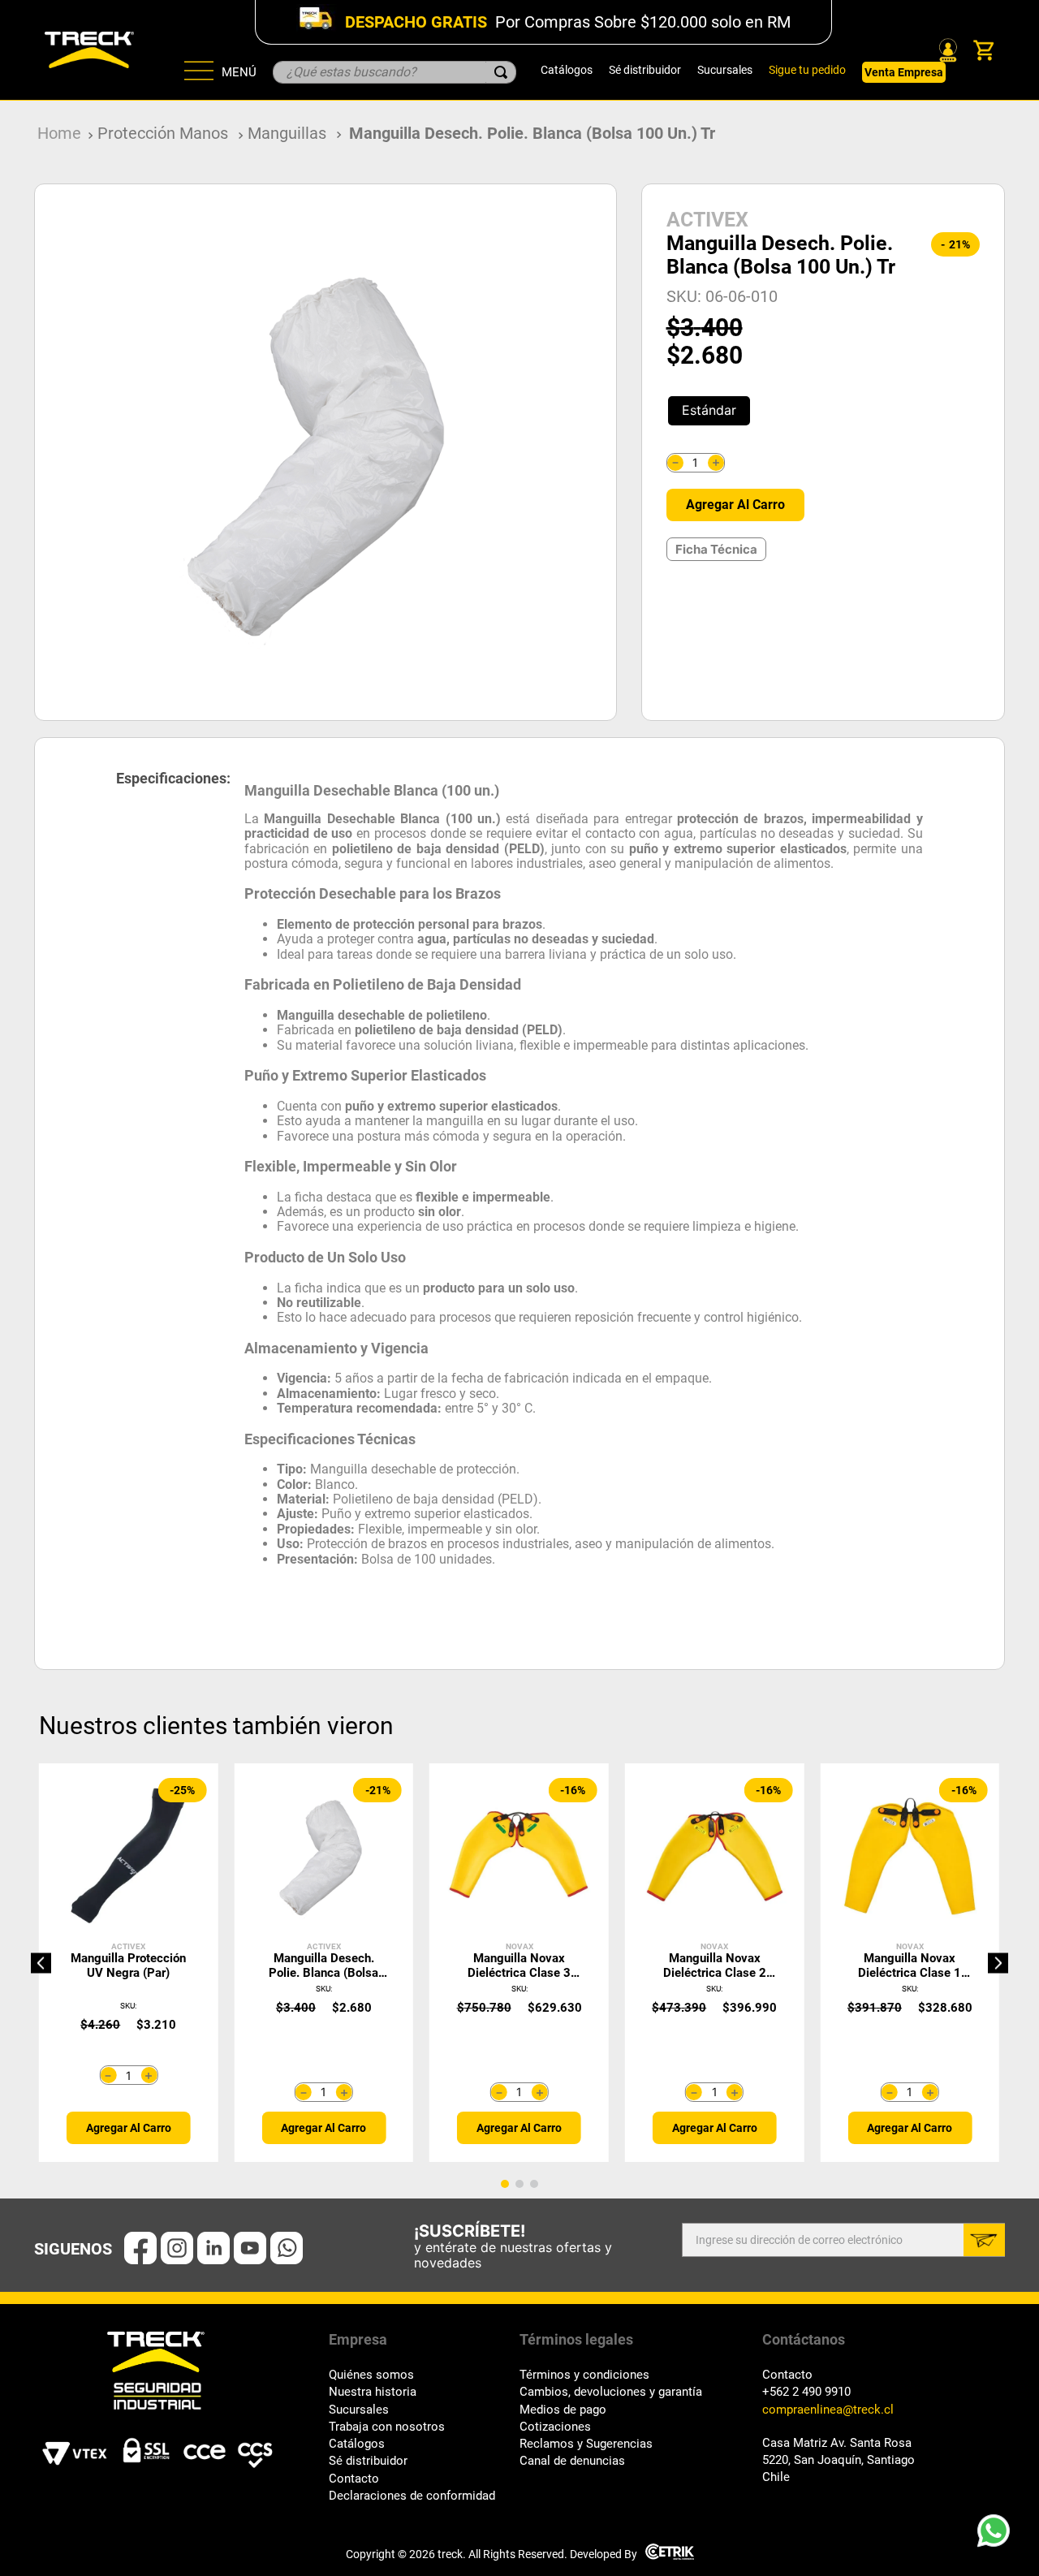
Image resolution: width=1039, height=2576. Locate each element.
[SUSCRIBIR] (984, 2240)
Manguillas (287, 133)
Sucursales (725, 70)
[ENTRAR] (946, 50)
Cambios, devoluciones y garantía (611, 2392)
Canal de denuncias (572, 2461)
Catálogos (567, 70)
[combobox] (394, 72)
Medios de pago (563, 2410)
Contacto (354, 2479)
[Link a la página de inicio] (59, 134)
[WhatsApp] (998, 2535)
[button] (709, 411)
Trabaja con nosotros (387, 2427)
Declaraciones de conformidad (412, 2496)
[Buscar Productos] (501, 72)
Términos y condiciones (584, 2375)
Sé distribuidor (645, 70)
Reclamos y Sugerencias (586, 2444)
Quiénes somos (371, 2375)
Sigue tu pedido (807, 70)
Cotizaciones (555, 2427)
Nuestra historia (373, 2392)
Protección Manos (163, 133)
